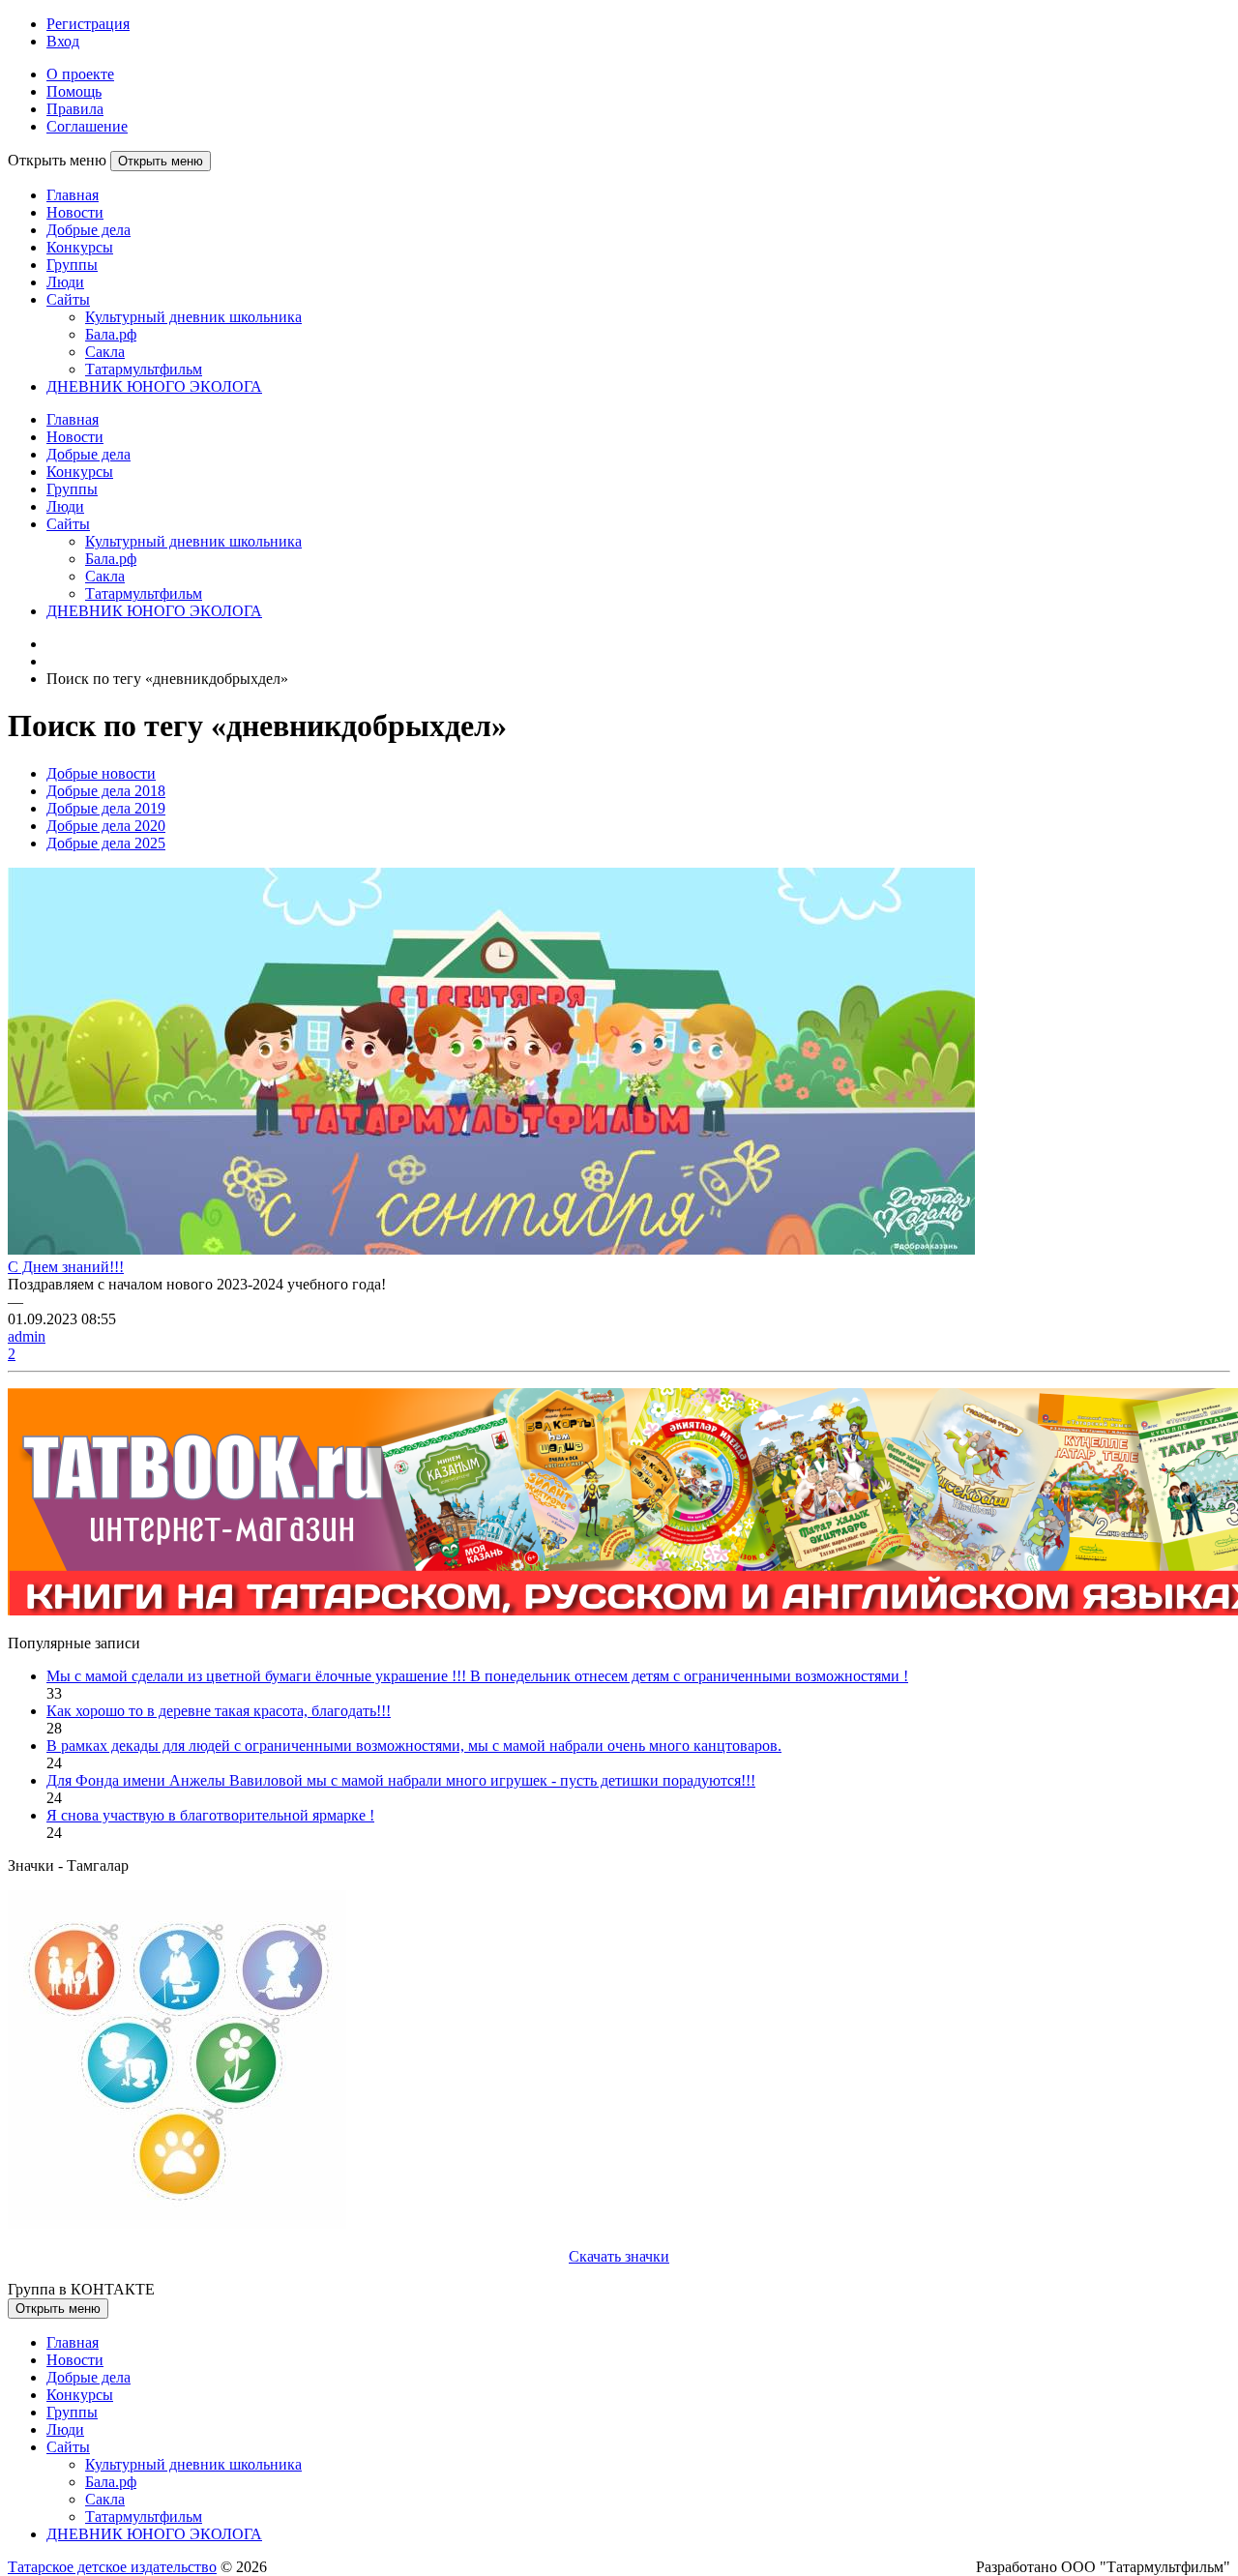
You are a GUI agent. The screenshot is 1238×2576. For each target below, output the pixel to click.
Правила (75, 109)
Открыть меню (161, 161)
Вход (63, 41)
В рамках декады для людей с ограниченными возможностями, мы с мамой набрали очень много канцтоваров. (414, 1746)
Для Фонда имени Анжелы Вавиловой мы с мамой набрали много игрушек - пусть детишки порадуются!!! (401, 1780)
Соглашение (87, 126)
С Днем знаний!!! (66, 1267)
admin (27, 1336)
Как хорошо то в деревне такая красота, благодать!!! (219, 1711)
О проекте (80, 74)
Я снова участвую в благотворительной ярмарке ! (210, 1815)
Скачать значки (619, 2256)
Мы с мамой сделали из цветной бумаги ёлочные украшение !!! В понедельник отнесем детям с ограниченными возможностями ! (477, 1676)
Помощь (74, 91)
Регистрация (88, 24)
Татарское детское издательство (112, 2567)
